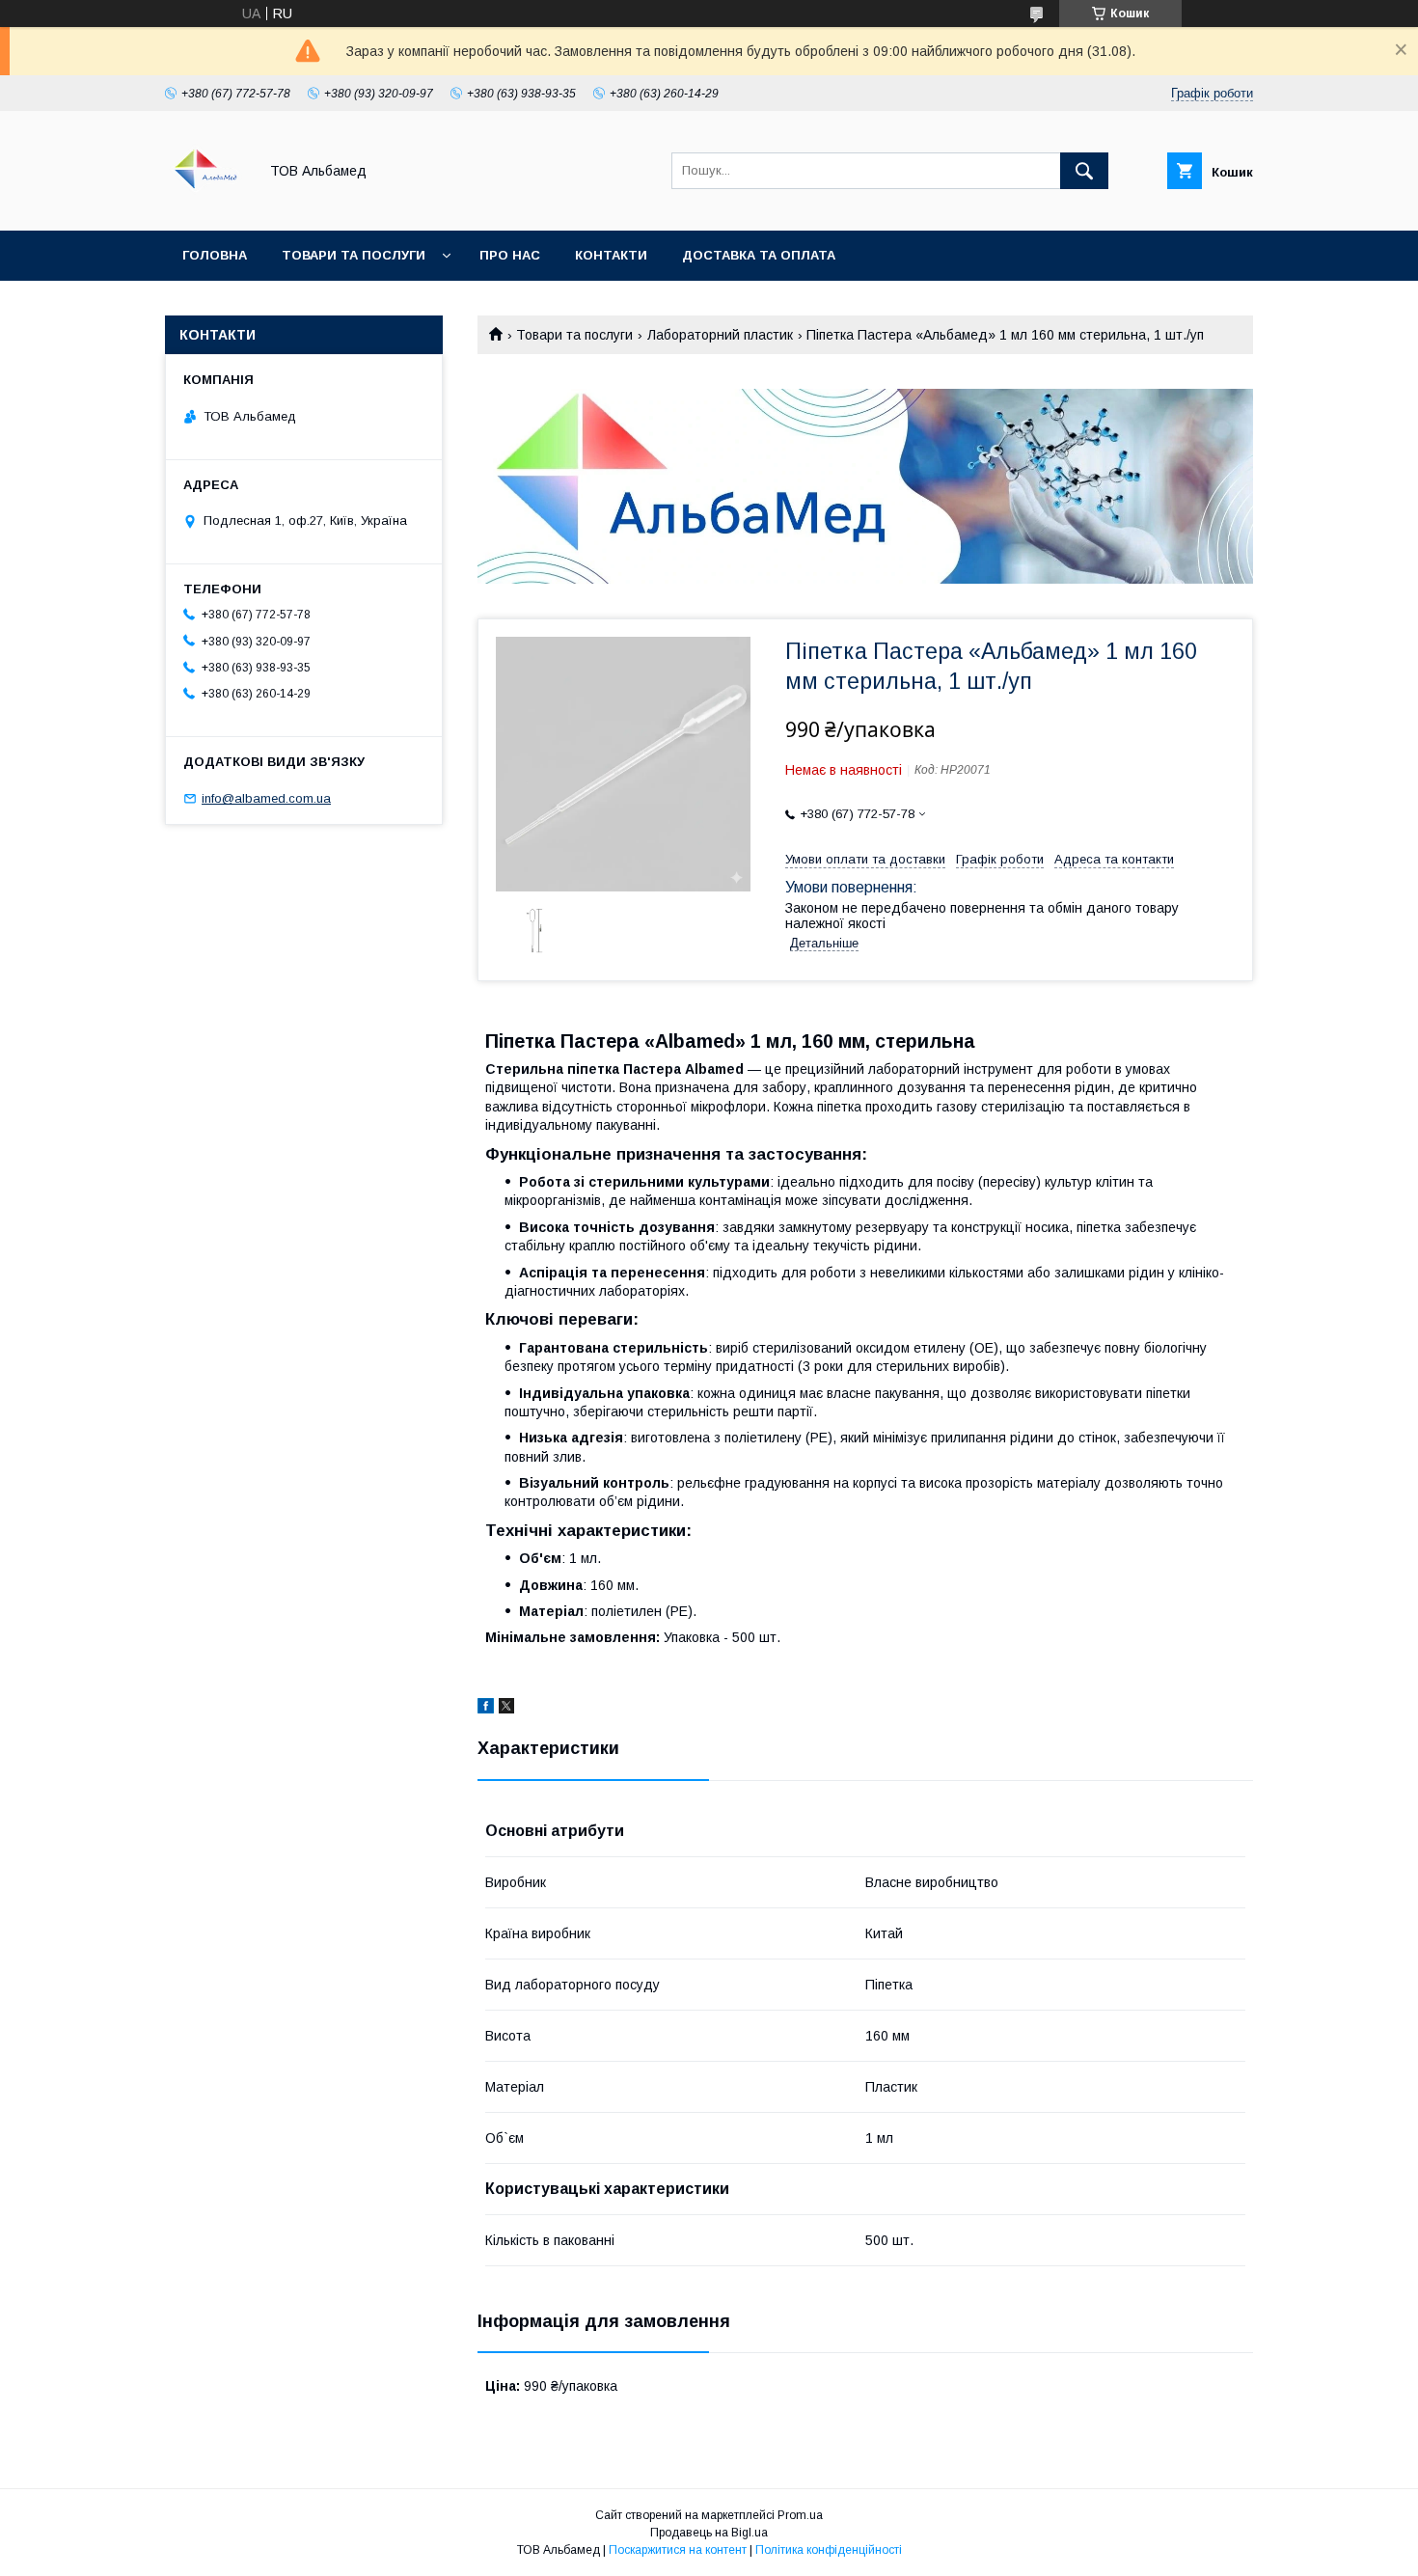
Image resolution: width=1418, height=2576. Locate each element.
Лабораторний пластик (720, 335)
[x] (506, 1709)
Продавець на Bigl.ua (709, 2533)
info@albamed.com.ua (266, 798)
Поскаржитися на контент (678, 2550)
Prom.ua (800, 2515)
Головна (215, 255)
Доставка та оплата (759, 255)
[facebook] (486, 1709)
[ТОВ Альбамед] (206, 206)
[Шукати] (1084, 171)
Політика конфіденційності (829, 2550)
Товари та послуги (354, 255)
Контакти (611, 255)
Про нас (510, 255)
